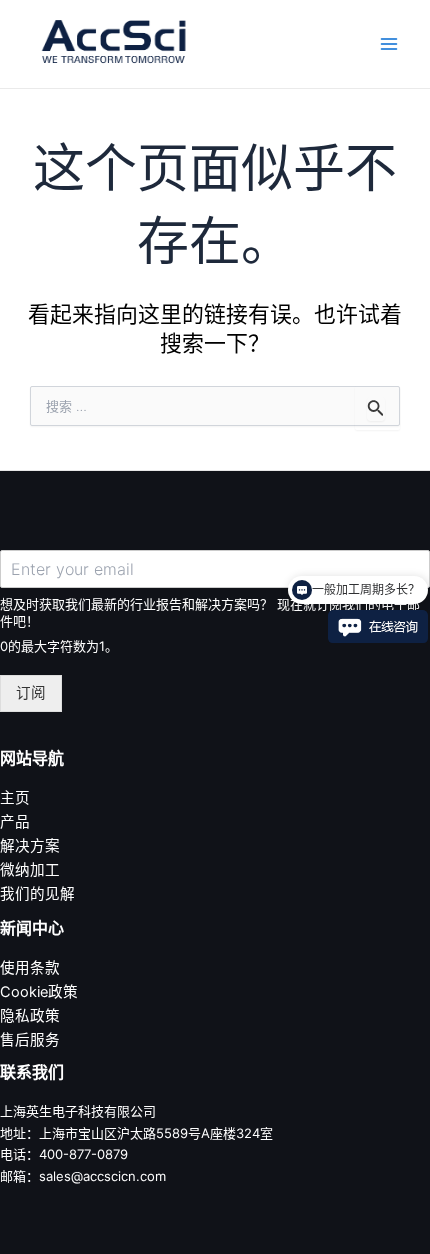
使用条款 (30, 968)
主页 (15, 798)
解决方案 (30, 846)
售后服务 (30, 1040)
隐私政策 (30, 1016)
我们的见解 (37, 894)
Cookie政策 (39, 992)
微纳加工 (30, 870)
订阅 (31, 693)
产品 (15, 822)
